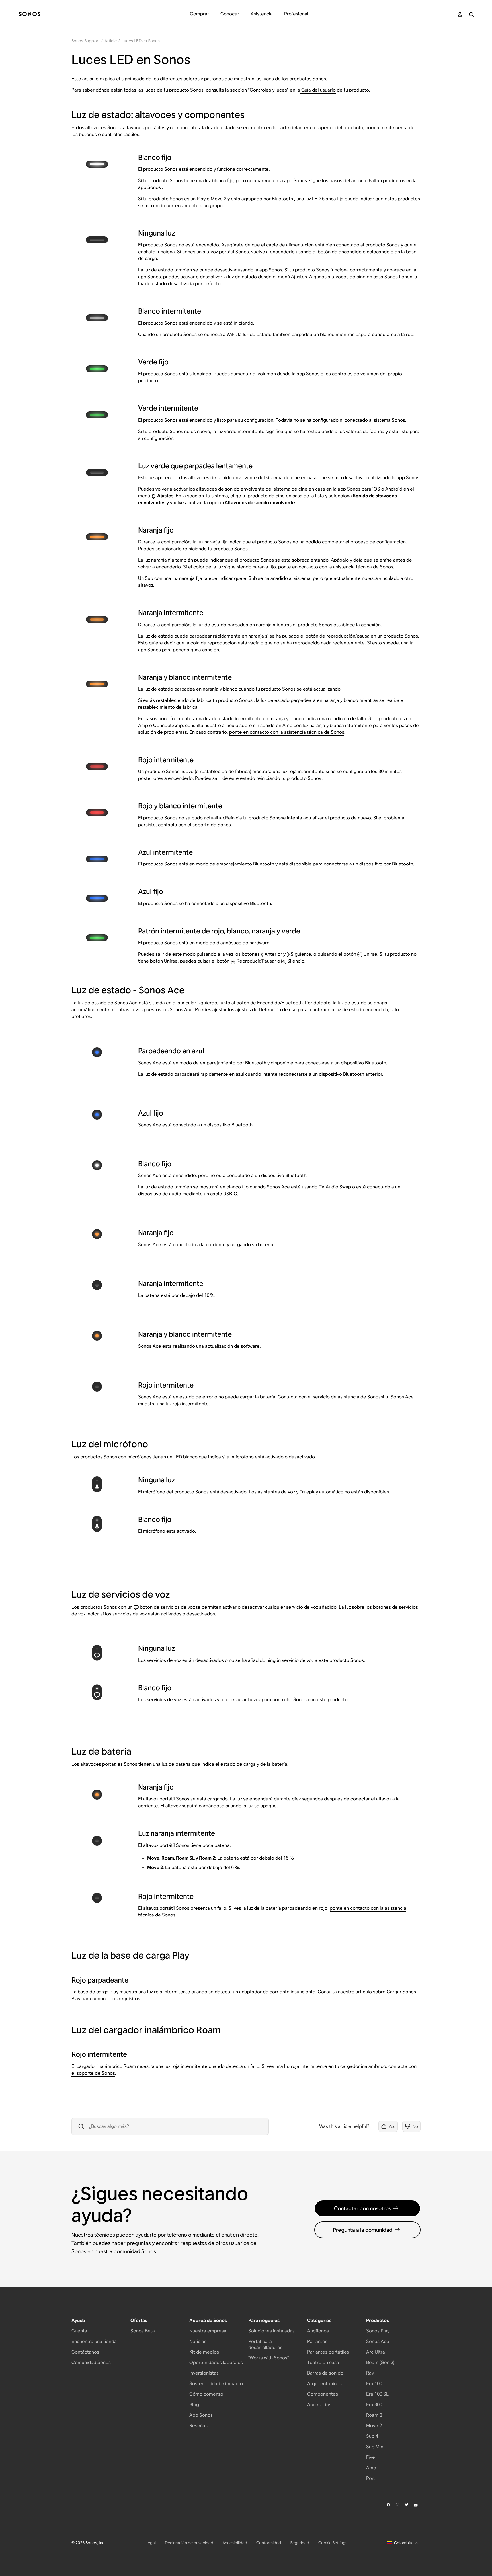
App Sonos (201, 2415)
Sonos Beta (143, 2331)
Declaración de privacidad (189, 2543)
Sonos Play (378, 2331)
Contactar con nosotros (363, 2208)
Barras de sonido (325, 2373)
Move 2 (374, 2426)
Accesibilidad (235, 2543)
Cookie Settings (333, 2543)
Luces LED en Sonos (141, 41)
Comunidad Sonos (91, 2362)
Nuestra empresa (208, 2331)
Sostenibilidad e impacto (216, 2384)
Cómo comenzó (206, 2394)
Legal (151, 2543)
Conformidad (269, 2543)
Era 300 (374, 2405)
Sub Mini (375, 2447)
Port (371, 2478)
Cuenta (79, 2331)
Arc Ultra (376, 2352)
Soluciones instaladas (271, 2331)
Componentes (323, 2394)
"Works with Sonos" (268, 2358)
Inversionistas (204, 2373)
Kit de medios (204, 2352)
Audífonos (318, 2331)
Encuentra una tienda (94, 2341)
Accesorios (319, 2405)
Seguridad (300, 2543)
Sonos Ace (378, 2341)
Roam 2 (374, 2415)
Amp (371, 2468)
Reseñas (198, 2426)
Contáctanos (85, 2352)
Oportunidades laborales (216, 2362)
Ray (370, 2373)
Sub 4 (372, 2436)
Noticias (198, 2341)
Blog (194, 2405)
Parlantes (317, 2341)
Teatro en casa (323, 2362)
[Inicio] (30, 14)
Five (371, 2457)
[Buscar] (471, 14)
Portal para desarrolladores (265, 2344)
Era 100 (374, 2384)
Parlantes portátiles (328, 2352)
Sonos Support (86, 41)
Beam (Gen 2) (380, 2362)
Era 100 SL (377, 2394)
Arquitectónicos (324, 2384)
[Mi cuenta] (460, 14)
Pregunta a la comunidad (363, 2230)
